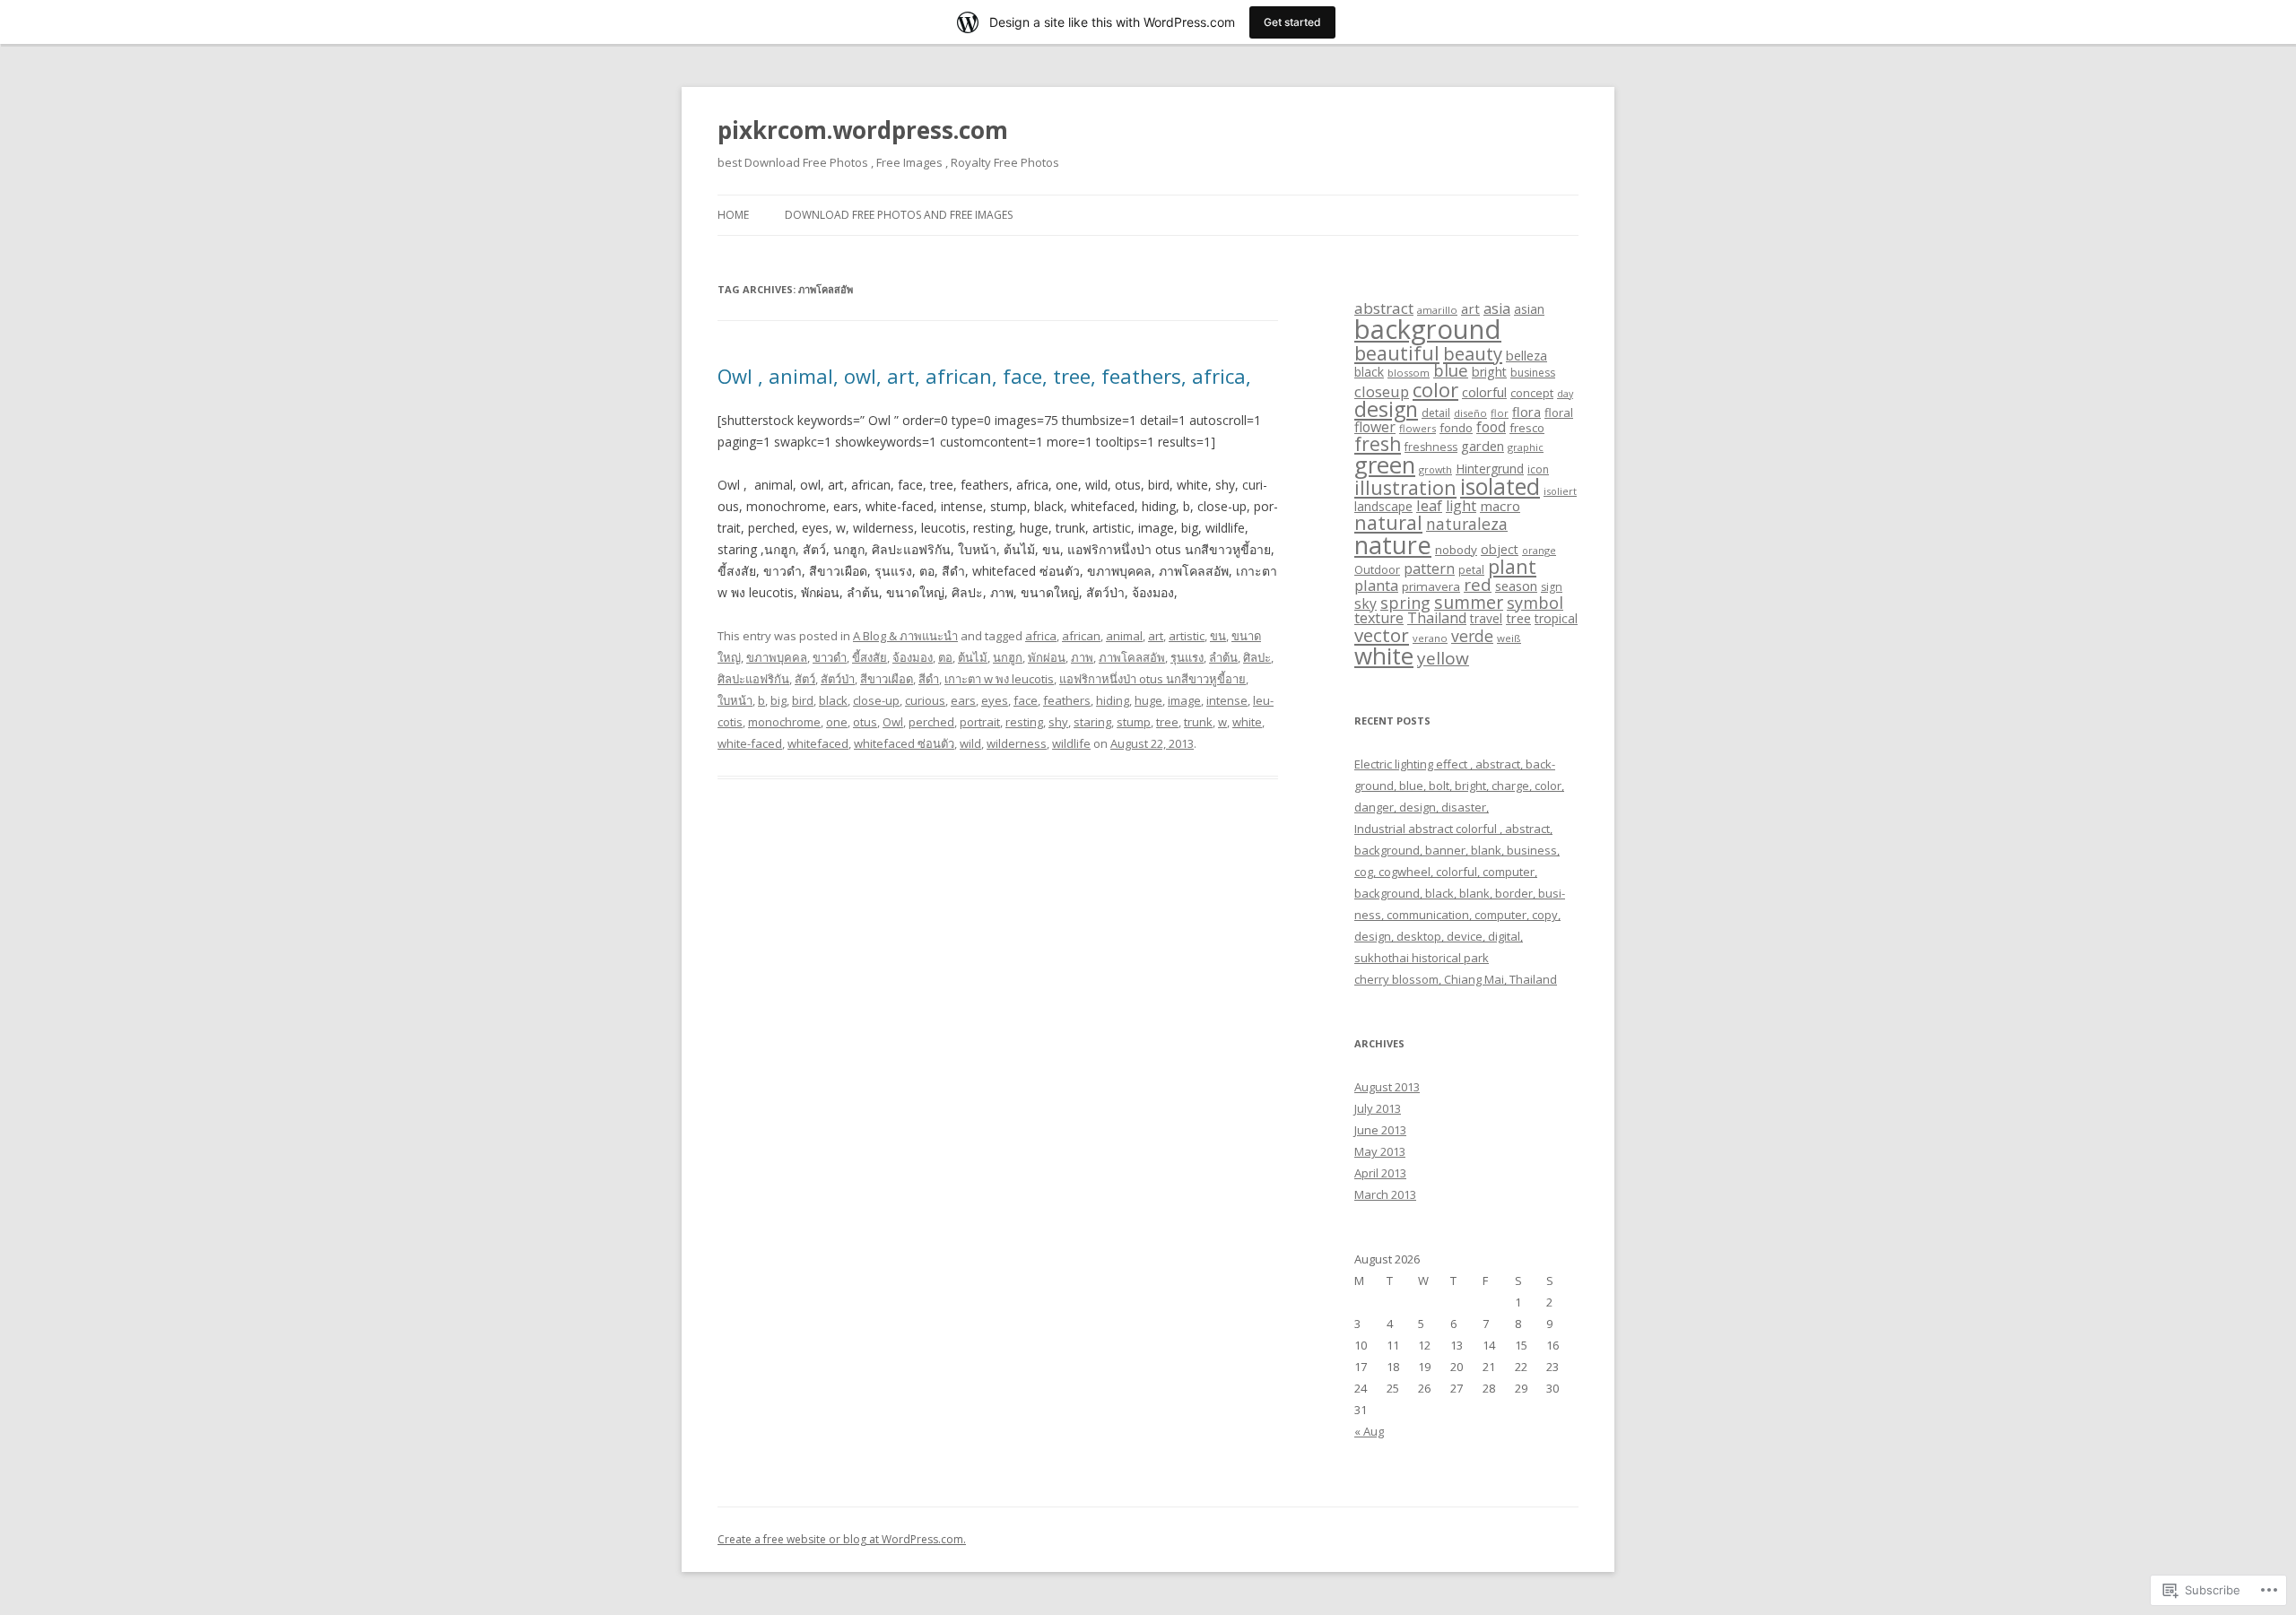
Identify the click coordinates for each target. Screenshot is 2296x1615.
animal (1124, 636)
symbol (1535, 603)
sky (1365, 603)
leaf (1429, 505)
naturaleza (1467, 524)
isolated (1500, 486)
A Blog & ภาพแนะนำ (905, 636)
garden (1483, 446)
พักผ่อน (1047, 657)
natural (1388, 522)
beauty (1473, 353)
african (1081, 636)
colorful (1484, 392)
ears (963, 700)
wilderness (1017, 743)
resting (1024, 722)
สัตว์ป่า (838, 679)
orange (1539, 550)
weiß (1509, 638)
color (1435, 389)
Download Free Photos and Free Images (899, 215)
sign (1552, 587)
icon (1538, 469)
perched (931, 722)
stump (1134, 722)
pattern (1429, 569)
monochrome (784, 722)
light (1461, 506)
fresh (1378, 444)
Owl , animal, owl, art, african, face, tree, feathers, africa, (984, 376)
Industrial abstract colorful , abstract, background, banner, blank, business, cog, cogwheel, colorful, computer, (1457, 850)
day (1565, 394)
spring (1405, 603)
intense (1227, 700)
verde (1472, 636)
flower (1375, 427)
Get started (1292, 22)
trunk (1198, 722)
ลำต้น (1223, 657)
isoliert (1560, 491)
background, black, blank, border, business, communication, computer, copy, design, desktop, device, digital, (1460, 915)
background (1428, 329)
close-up (876, 700)
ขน (1218, 636)
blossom (1409, 373)
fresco (1527, 428)
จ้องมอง (913, 657)
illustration (1405, 487)
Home (733, 215)
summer (1469, 602)
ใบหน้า (735, 700)
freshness (1431, 447)
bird (803, 700)
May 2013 (1380, 1151)
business (1533, 373)
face (1026, 700)
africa (1041, 636)
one (837, 722)
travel (1486, 618)
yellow (1443, 658)
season (1516, 586)
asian (1529, 309)
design (1386, 409)
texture (1379, 618)
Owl (893, 722)
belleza (1526, 355)
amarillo (1437, 310)
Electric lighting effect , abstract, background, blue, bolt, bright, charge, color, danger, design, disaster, (1459, 786)
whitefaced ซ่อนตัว (904, 743)
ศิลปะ (1257, 657)
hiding (1113, 700)
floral (1559, 412)
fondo (1456, 428)
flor (1500, 413)
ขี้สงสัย (870, 657)
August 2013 (1387, 1087)
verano (1430, 638)
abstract (1384, 308)
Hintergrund (1490, 469)
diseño (1470, 413)
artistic (1187, 636)
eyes (995, 700)
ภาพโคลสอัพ (1132, 657)
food (1491, 427)
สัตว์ (805, 679)
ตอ (945, 657)
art (1156, 636)
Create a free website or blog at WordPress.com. (842, 1539)
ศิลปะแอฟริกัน (753, 679)
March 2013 (1385, 1194)
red (1478, 584)
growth (1435, 469)
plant (1512, 566)
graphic (1526, 447)
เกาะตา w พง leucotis (999, 679)
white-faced (750, 743)
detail (1436, 413)
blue (1451, 370)
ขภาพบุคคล (777, 657)
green (1385, 465)
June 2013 (1380, 1130)
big (778, 700)
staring (1092, 722)
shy (1058, 722)
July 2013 (1378, 1108)
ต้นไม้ (973, 657)
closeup (1382, 391)
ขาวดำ (830, 657)
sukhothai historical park (1422, 958)
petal (1471, 570)
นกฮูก (1008, 657)
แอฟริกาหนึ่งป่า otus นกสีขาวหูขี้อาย (1152, 679)
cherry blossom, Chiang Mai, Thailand (1456, 979)
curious (925, 700)
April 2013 (1380, 1173)
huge (1148, 700)
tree (1167, 722)
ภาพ (1082, 657)
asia (1497, 308)
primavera (1431, 586)
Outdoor (1377, 569)
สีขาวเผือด (887, 679)
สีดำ (929, 679)
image (1184, 700)
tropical (1556, 618)
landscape (1383, 506)
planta (1376, 585)
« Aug (1369, 1431)
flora (1526, 412)
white (1247, 722)
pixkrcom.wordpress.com (863, 130)
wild (970, 743)
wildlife (1071, 743)
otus (865, 722)
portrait (980, 722)
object (1500, 549)
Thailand (1437, 618)
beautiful (1397, 353)
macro (1500, 506)
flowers (1418, 428)
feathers (1067, 700)
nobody (1456, 550)
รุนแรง (1187, 657)
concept (1532, 393)
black (833, 700)
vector (1382, 635)
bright (1489, 372)
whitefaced (818, 743)
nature (1393, 545)
